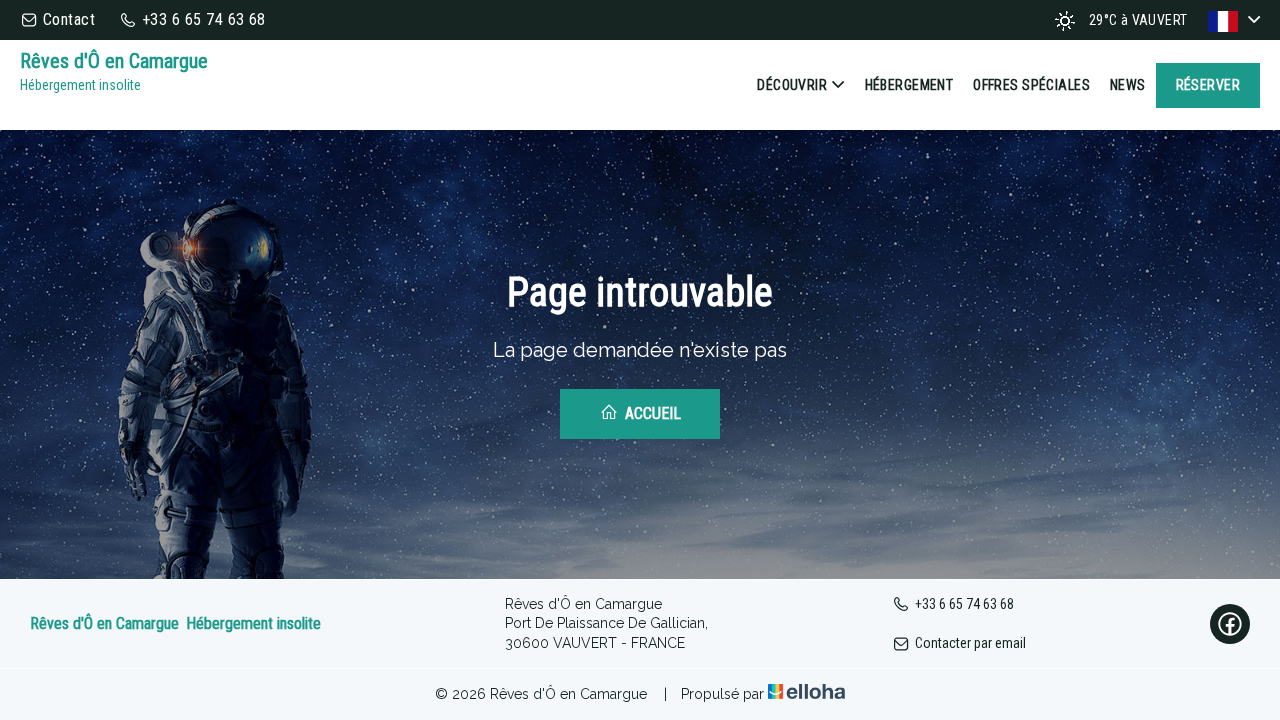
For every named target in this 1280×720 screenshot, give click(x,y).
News (1128, 85)
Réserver (1208, 85)
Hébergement (909, 85)
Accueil (651, 413)
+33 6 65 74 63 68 (964, 604)
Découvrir (792, 85)
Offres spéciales (1031, 85)
